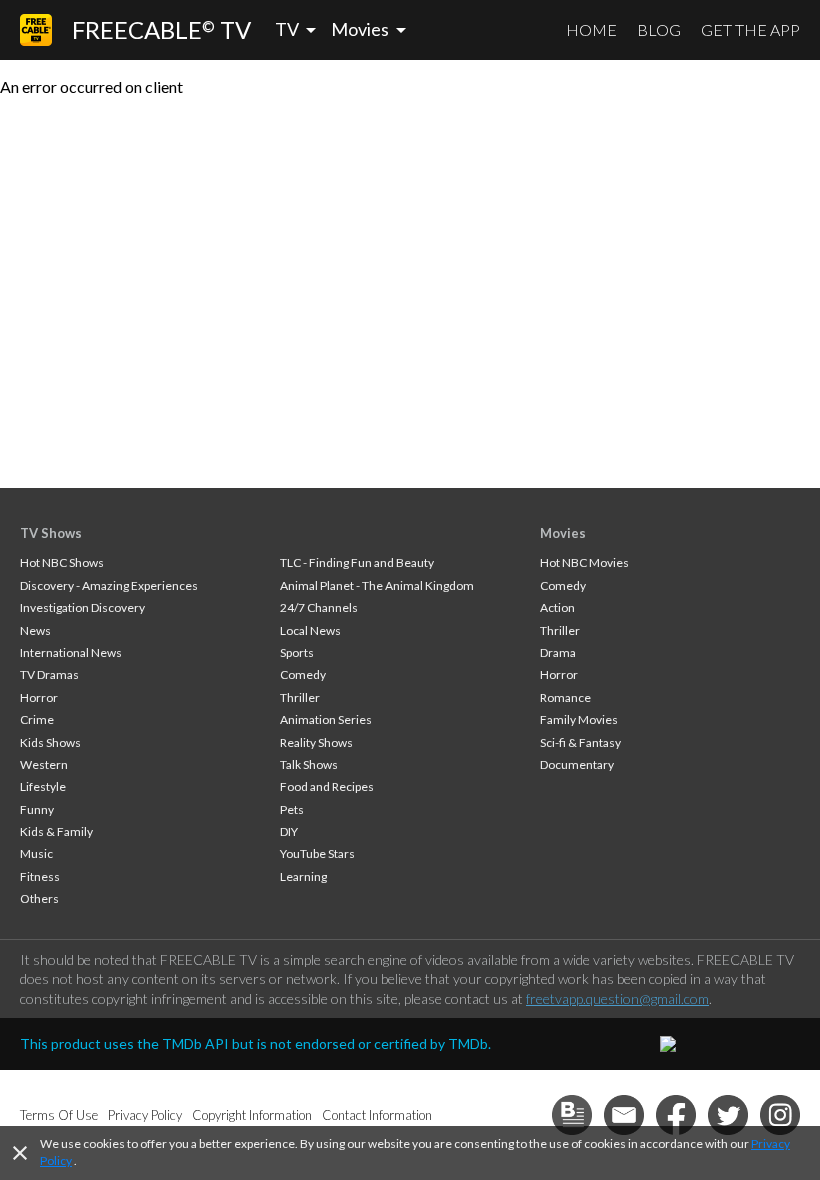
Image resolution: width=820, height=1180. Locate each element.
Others (39, 898)
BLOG (659, 29)
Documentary (577, 764)
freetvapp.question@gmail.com (617, 998)
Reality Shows (316, 742)
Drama (558, 652)
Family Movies (579, 719)
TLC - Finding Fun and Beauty (357, 562)
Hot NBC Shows (62, 562)
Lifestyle (43, 786)
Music (36, 853)
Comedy (303, 674)
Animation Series (326, 719)
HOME (591, 29)
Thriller (300, 697)
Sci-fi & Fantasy (580, 742)
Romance (565, 697)
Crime (37, 719)
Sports (297, 652)
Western (44, 764)
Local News (310, 630)
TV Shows (51, 533)
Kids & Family (56, 831)
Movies (563, 533)
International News (71, 652)
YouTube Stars (317, 853)
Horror (39, 697)
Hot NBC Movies (584, 562)
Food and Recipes (327, 786)
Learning (303, 876)
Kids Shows (50, 742)
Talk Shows (309, 764)
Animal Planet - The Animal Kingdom (377, 585)
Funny (37, 809)
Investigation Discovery (82, 607)
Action (557, 607)
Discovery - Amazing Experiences (109, 585)
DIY (289, 831)
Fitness (40, 876)
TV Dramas (49, 674)
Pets (292, 809)
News (35, 630)
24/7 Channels (319, 607)
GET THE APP (750, 29)
